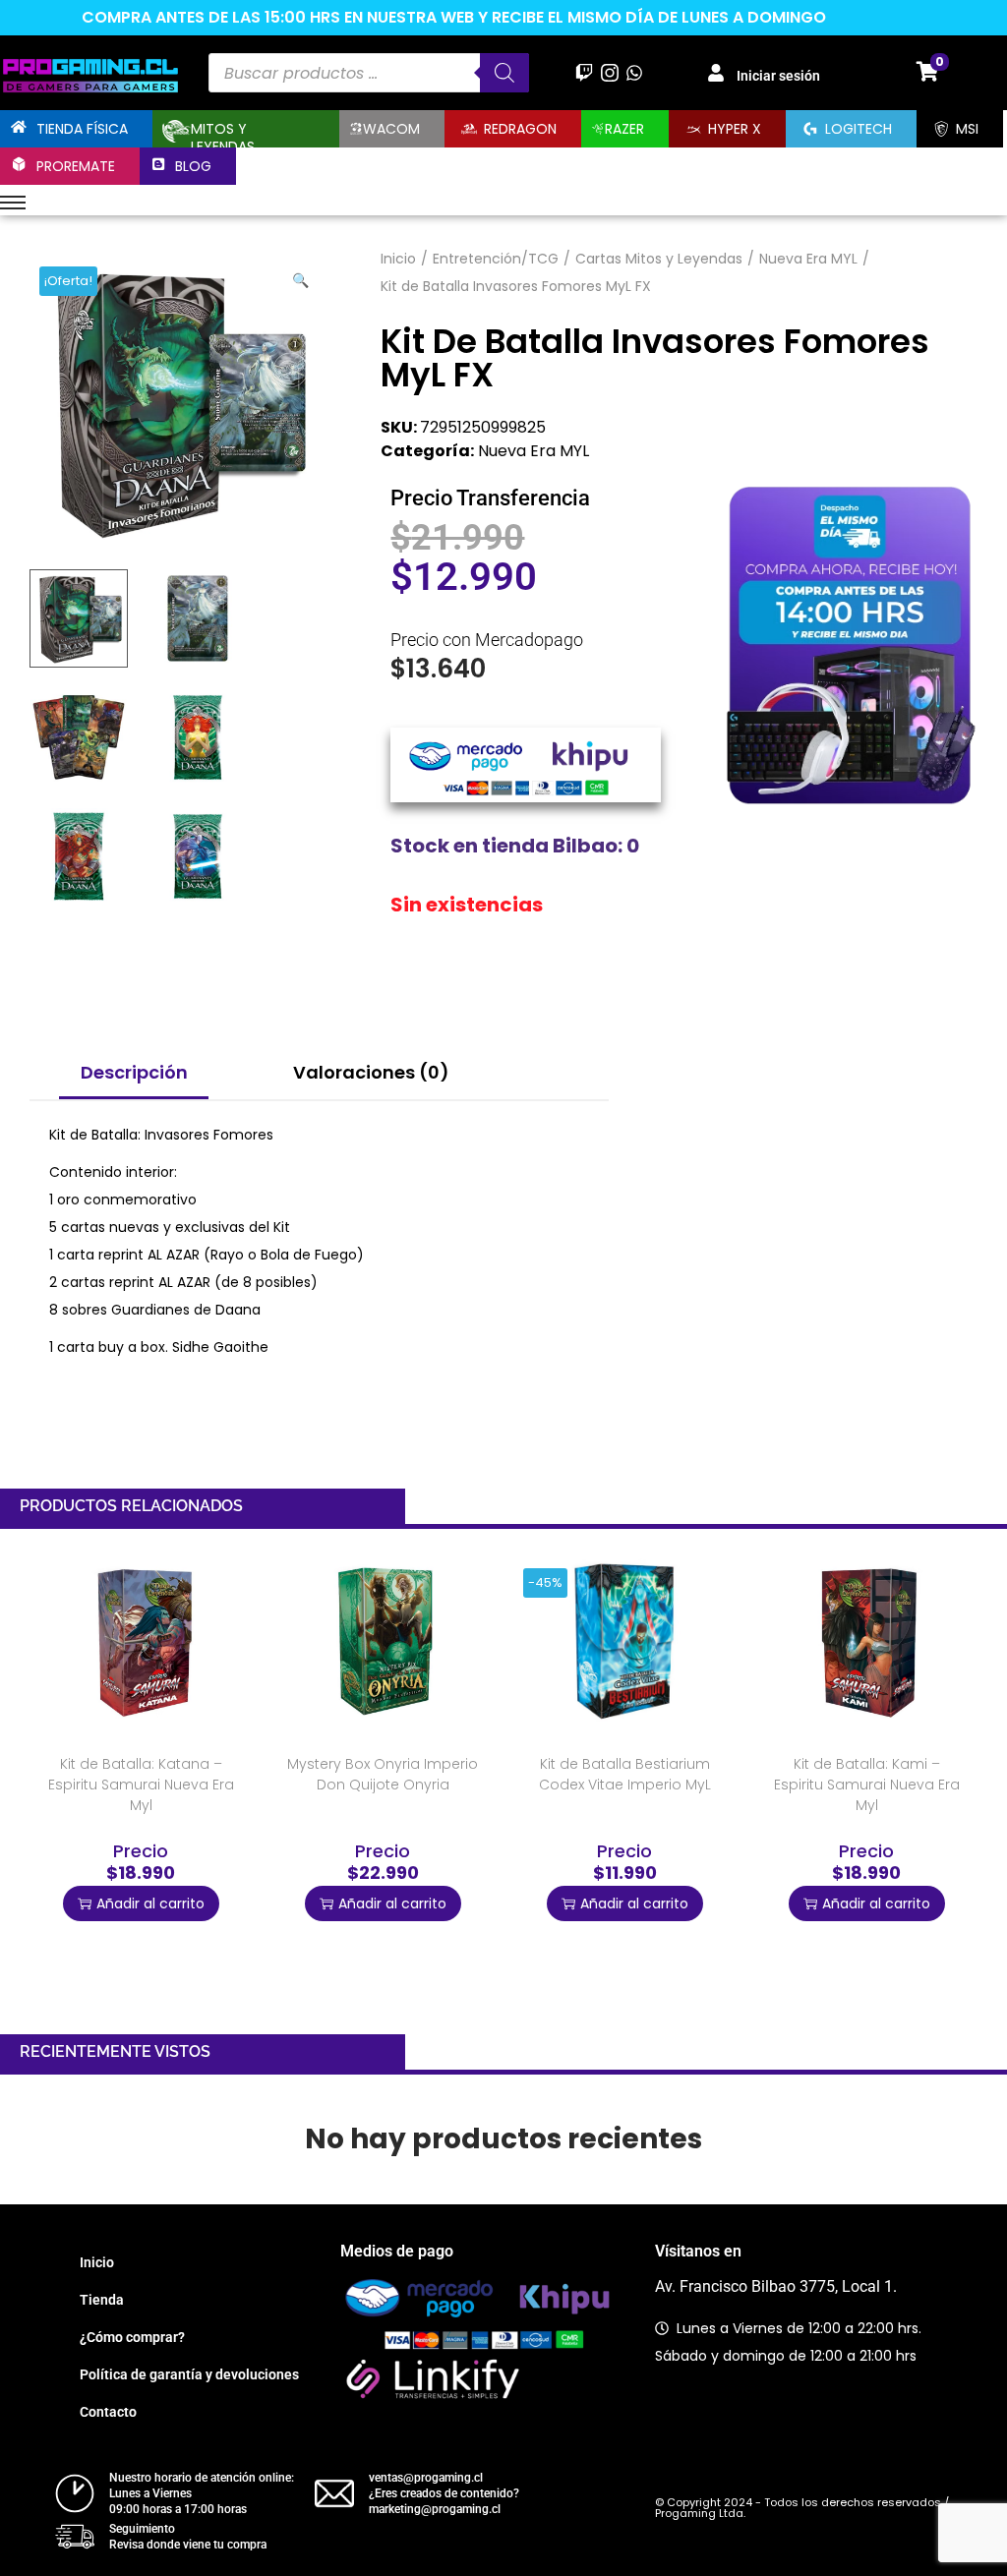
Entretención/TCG (496, 259)
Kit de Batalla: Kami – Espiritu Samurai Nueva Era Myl (867, 1785)
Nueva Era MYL (808, 259)
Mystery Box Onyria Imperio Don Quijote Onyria (383, 1774)
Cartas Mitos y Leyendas (659, 259)
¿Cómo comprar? (132, 2337)
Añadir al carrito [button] (150, 1903)
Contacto (108, 2412)
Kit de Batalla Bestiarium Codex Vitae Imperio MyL (625, 1774)
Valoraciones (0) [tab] (371, 1072)
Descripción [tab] (134, 1072)
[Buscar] (504, 73)
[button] (302, 276)
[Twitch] (585, 72)
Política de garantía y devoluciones (189, 2374)
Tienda (102, 2300)
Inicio (398, 259)
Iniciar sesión (778, 76)
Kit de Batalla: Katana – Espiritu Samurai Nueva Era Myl (141, 1785)
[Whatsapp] (634, 72)
